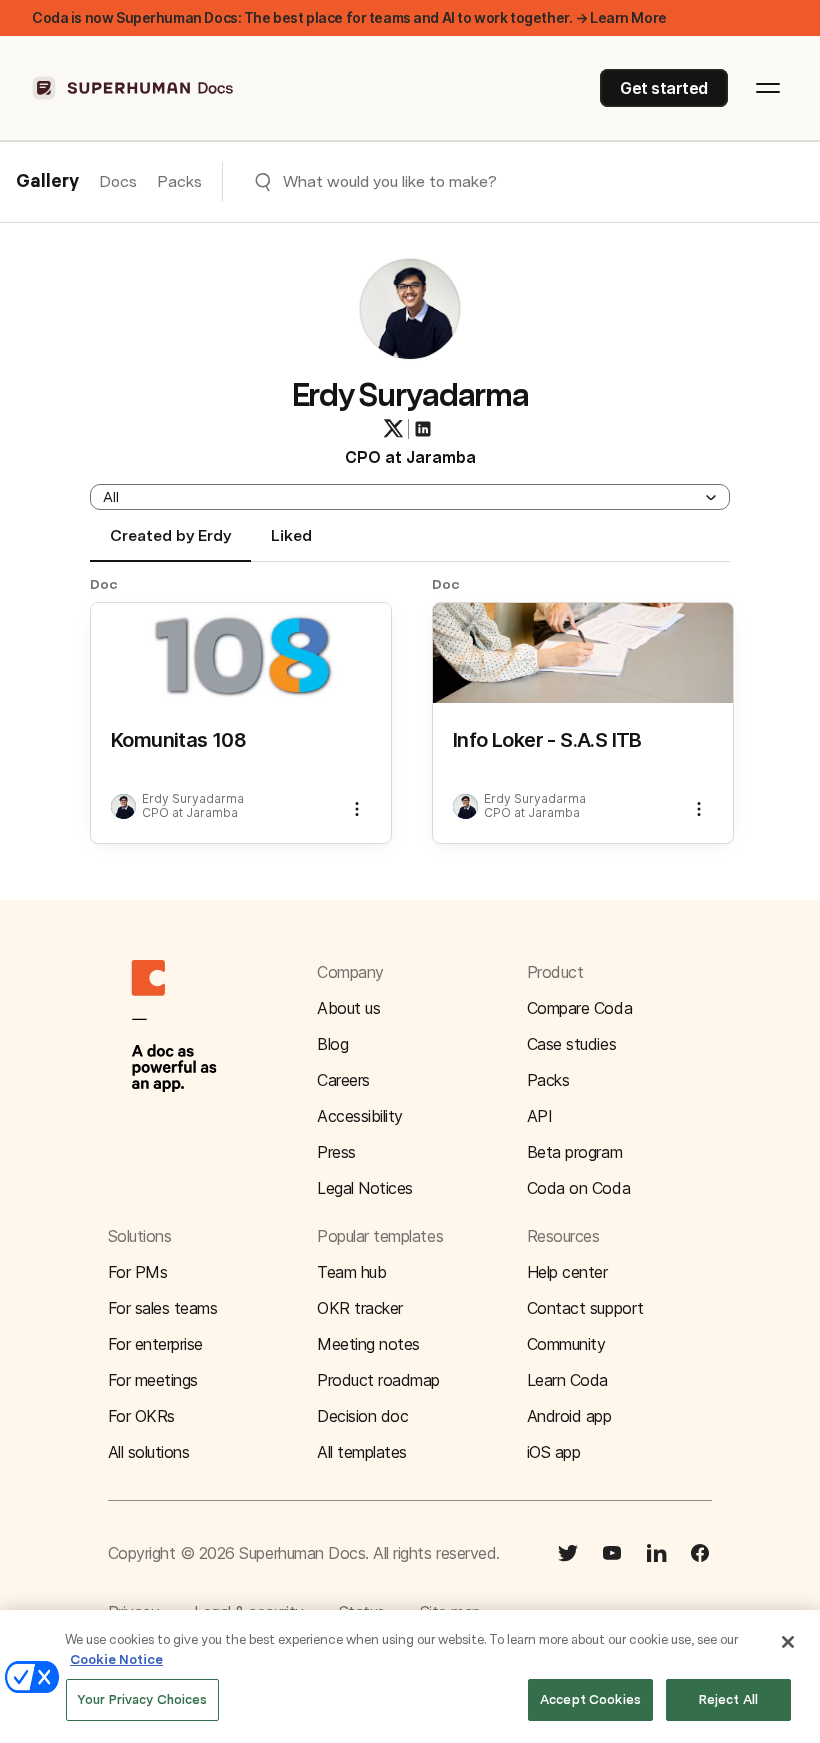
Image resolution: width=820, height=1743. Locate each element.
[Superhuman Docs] (134, 88)
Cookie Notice (116, 1659)
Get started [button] (664, 88)
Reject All (728, 1699)
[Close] (788, 1642)
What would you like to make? (390, 181)
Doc (104, 584)
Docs (118, 181)
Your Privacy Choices (142, 1699)
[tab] (170, 544)
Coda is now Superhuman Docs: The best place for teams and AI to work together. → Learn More (349, 17)
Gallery (47, 182)
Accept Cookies (590, 1699)
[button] (410, 497)
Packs (179, 181)
